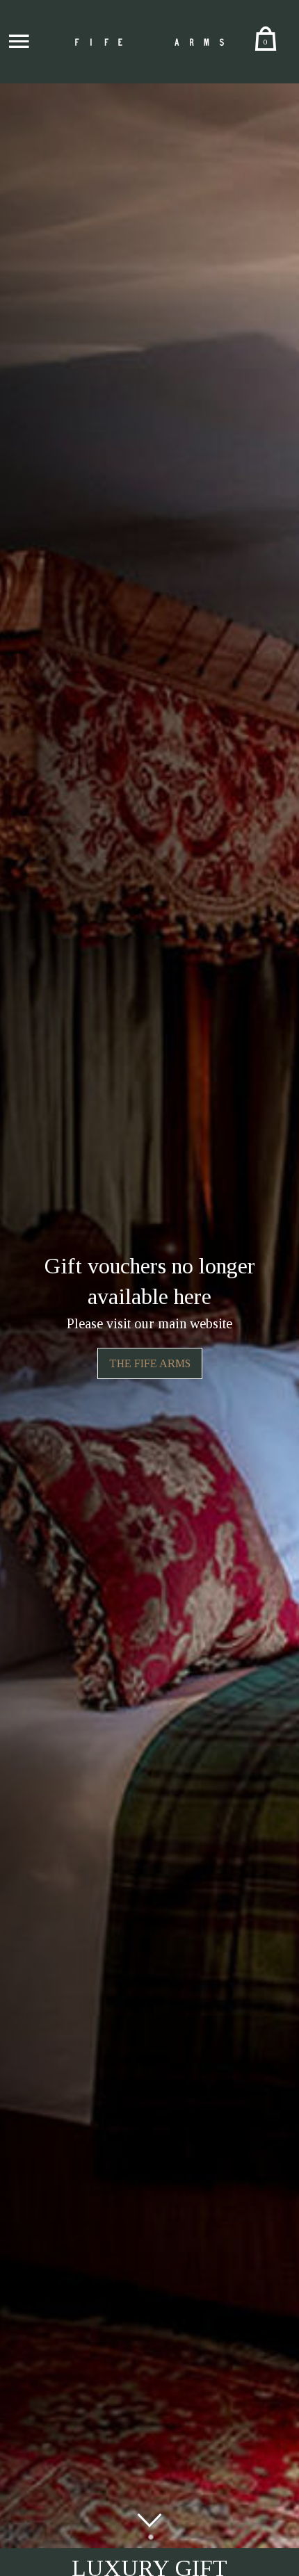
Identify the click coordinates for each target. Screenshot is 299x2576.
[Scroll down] (149, 2520)
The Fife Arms (150, 1363)
